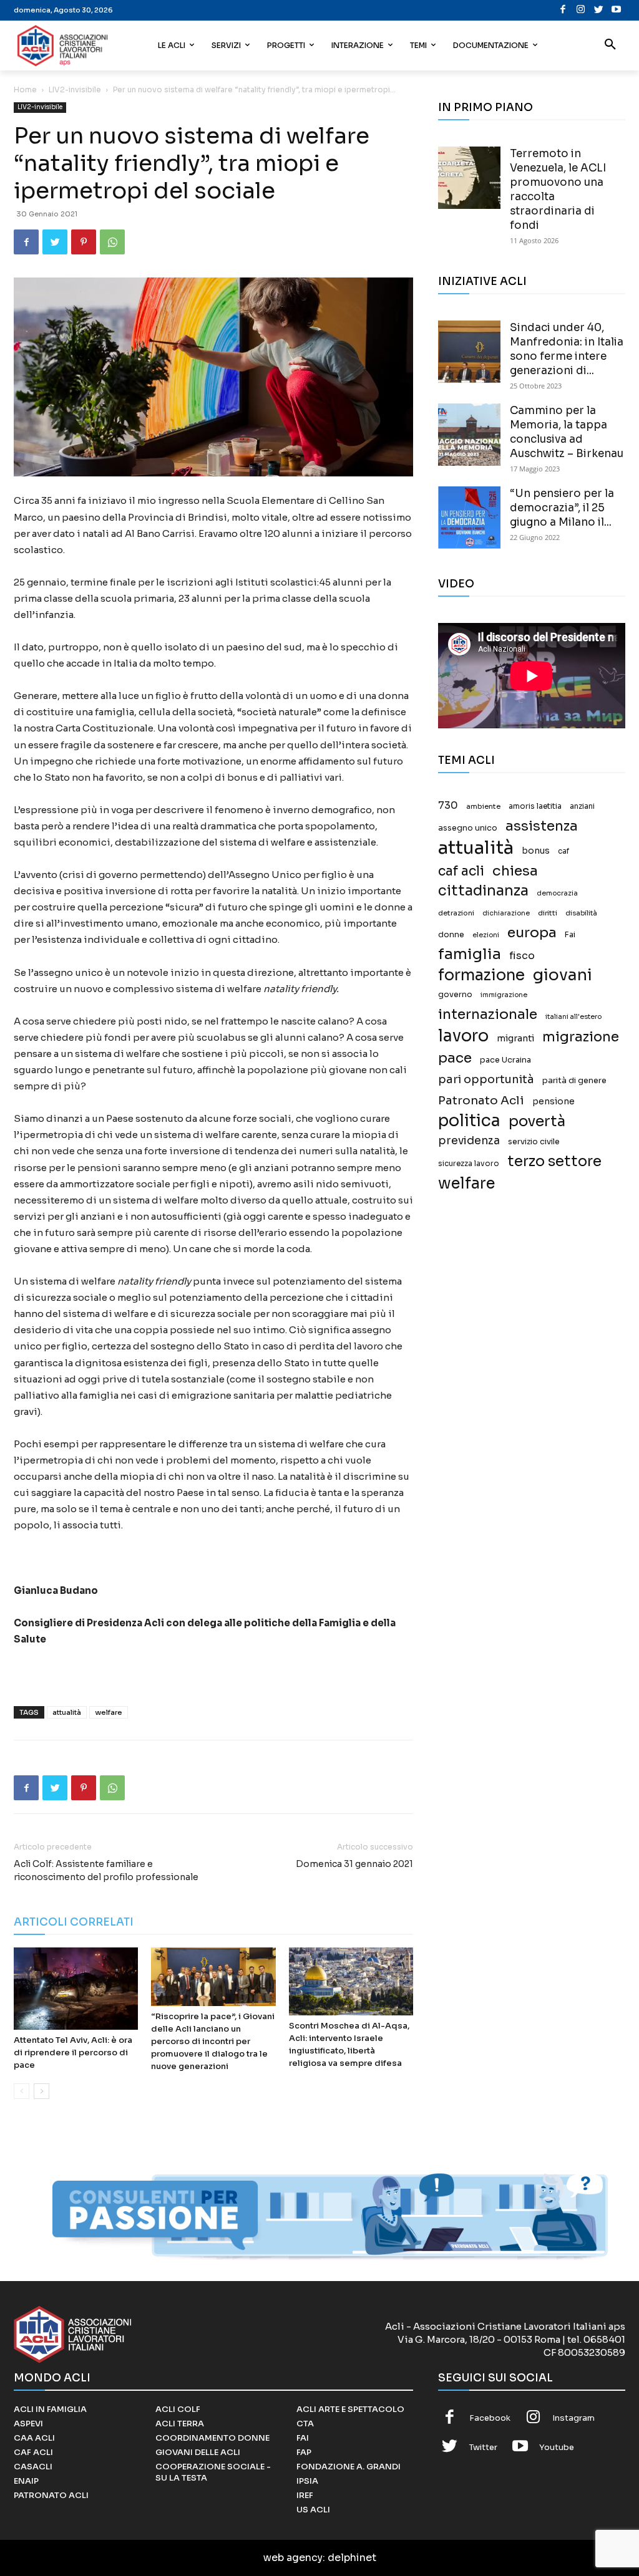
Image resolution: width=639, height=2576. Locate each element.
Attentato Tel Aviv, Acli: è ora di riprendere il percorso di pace (73, 2053)
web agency (293, 2558)
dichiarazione (506, 913)
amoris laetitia (535, 806)
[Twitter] (599, 10)
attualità (67, 1712)
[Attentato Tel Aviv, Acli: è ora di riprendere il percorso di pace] (76, 1989)
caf (563, 851)
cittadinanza (483, 891)
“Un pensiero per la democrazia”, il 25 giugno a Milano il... (562, 508)
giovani (563, 975)
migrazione (581, 1037)
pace (455, 1058)
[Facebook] (563, 10)
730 (448, 806)
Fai (570, 935)
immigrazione (504, 995)
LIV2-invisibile (75, 89)
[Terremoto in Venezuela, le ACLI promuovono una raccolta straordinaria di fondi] (469, 178)
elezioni (486, 935)
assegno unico (468, 828)
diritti (548, 913)
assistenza (542, 826)
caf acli (461, 871)
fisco (522, 956)
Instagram (573, 2418)
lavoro (463, 1036)
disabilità (581, 913)
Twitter (483, 2447)
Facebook (490, 2418)
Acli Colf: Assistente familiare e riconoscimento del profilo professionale (106, 1870)
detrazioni (456, 913)
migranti (515, 1038)
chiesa (515, 871)
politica (469, 1121)
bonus (536, 851)
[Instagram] (581, 10)
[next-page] (41, 2091)
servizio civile (534, 1142)
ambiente (483, 806)
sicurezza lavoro (469, 1164)
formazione (481, 975)
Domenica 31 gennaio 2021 (354, 1864)
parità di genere (574, 1081)
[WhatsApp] (112, 242)
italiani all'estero (573, 1017)
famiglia (470, 954)
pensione (554, 1102)
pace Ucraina (505, 1060)
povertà (537, 1122)
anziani (582, 806)
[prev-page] (22, 2091)
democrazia (557, 893)
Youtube (557, 2447)
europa (532, 933)
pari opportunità (486, 1080)
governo (455, 995)
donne (451, 935)
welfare (109, 1712)
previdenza (469, 1141)
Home (25, 89)
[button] (610, 46)
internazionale (488, 1014)
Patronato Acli (481, 1100)
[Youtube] (617, 10)
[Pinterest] (84, 242)
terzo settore (554, 1161)
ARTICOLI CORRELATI (74, 1922)
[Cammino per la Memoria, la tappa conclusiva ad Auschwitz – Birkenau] (469, 435)
